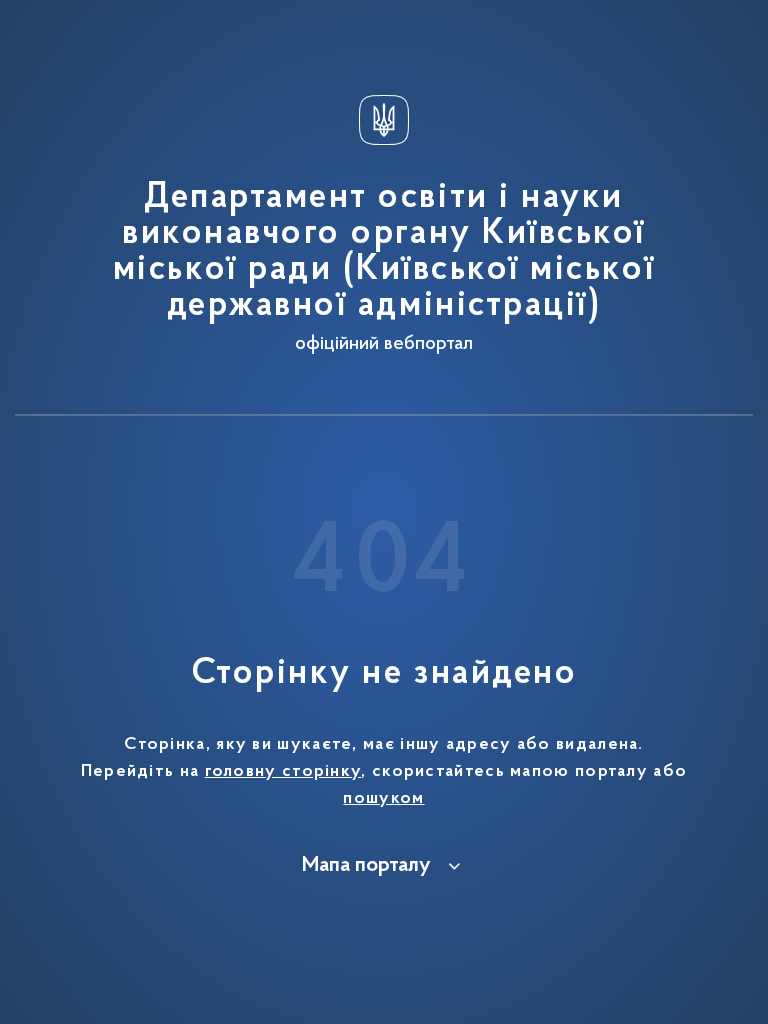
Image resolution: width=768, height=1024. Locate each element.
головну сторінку (283, 772)
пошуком (383, 799)
